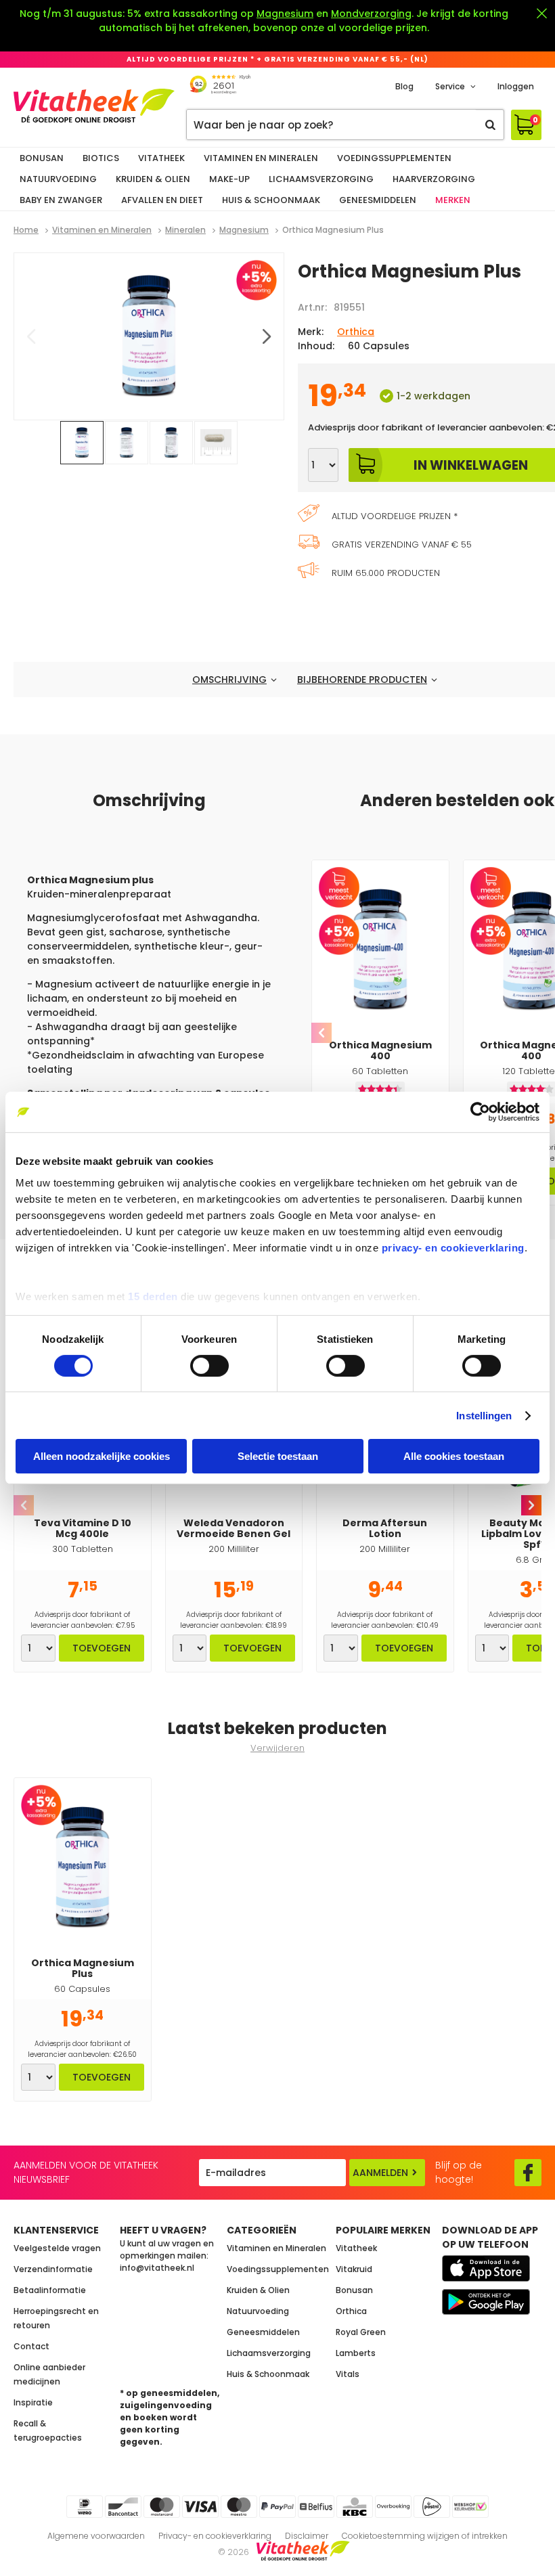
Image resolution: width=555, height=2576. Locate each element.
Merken (453, 200)
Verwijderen (277, 1748)
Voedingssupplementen (394, 158)
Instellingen (484, 1416)
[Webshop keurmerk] (470, 2507)
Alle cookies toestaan (454, 1456)
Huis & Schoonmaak (271, 200)
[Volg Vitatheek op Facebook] (528, 2173)
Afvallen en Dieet (162, 200)
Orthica (356, 332)
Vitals (348, 2374)
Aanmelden (380, 2173)
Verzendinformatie (53, 2269)
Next (531, 1505)
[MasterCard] (162, 2507)
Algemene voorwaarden (96, 2536)
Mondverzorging (371, 14)
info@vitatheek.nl (157, 2268)
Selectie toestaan (278, 1456)
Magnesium (285, 14)
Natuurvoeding (58, 179)
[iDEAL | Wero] (85, 2507)
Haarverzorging (434, 179)
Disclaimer (307, 2536)
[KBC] (355, 2507)
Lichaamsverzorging (321, 179)
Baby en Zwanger (61, 200)
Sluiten (541, 14)
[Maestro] (239, 2507)
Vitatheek (161, 158)
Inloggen (516, 86)
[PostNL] (432, 2507)
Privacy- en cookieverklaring (215, 2536)
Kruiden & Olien (153, 179)
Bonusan (42, 158)
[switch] (209, 1366)
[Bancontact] (123, 2507)
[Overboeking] (393, 2507)
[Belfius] (316, 2507)
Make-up (229, 179)
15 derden (153, 1296)
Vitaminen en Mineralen (261, 158)
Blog (404, 86)
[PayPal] (277, 2507)
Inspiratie (33, 2402)
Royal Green (361, 2332)
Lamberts (356, 2353)
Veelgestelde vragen (57, 2248)
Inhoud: (316, 346)
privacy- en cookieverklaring (453, 1247)
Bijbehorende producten (362, 680)
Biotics (101, 158)
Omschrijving (229, 680)
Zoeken (490, 125)
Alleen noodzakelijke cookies (102, 1456)
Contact (31, 2346)
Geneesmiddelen (378, 200)
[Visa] (200, 2507)
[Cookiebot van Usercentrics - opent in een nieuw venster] (480, 1112)
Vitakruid (354, 2269)
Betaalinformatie (50, 2290)
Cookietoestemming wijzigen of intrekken (425, 2536)
